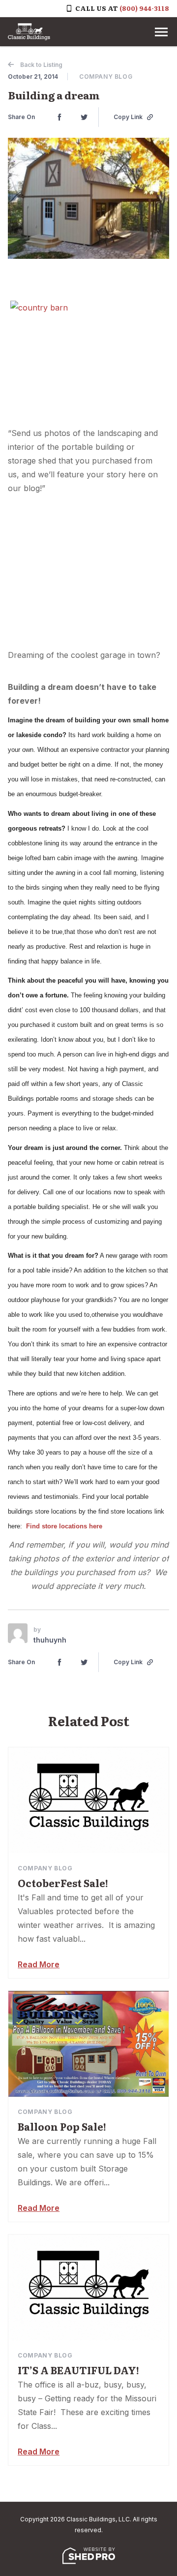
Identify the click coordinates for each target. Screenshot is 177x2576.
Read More (39, 1964)
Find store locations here (64, 1526)
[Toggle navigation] (161, 32)
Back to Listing (41, 65)
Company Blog (106, 77)
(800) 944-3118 (144, 8)
